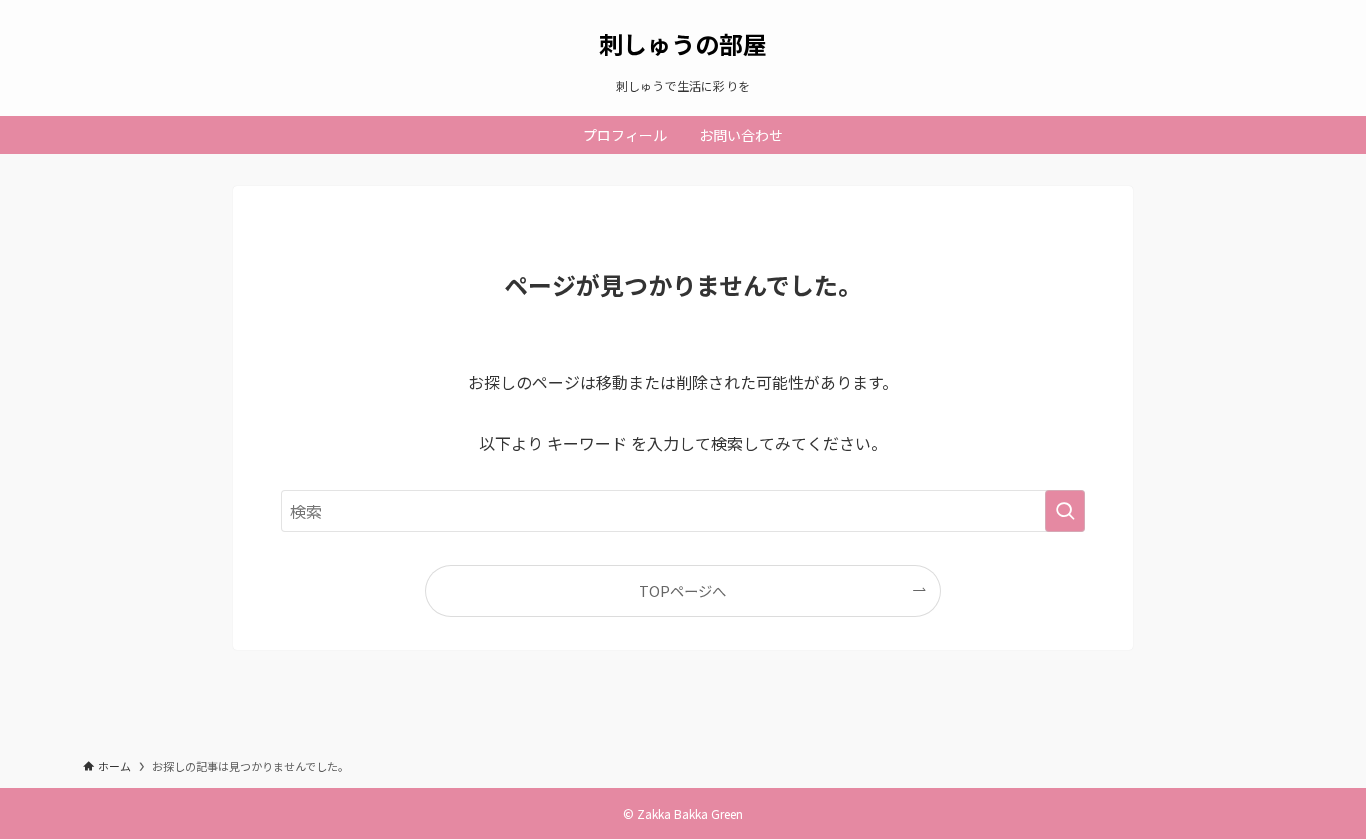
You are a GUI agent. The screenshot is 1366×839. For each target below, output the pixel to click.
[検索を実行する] (1065, 511)
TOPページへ (682, 590)
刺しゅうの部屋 (683, 44)
